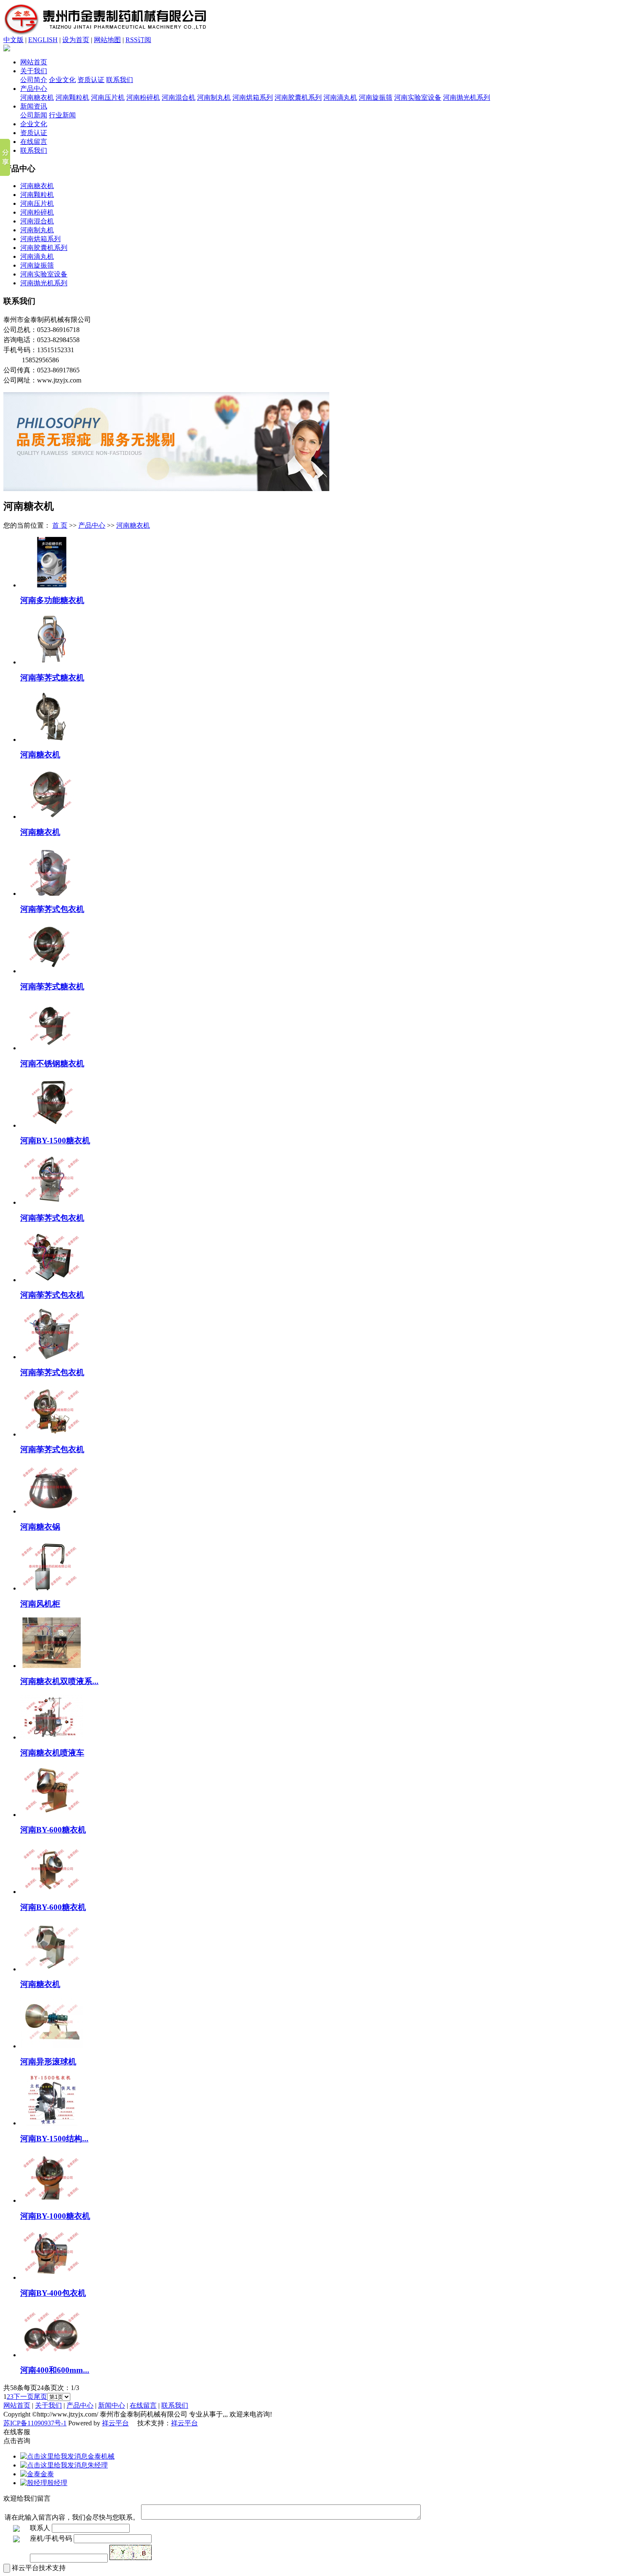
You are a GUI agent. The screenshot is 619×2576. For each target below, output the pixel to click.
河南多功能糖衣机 (52, 600)
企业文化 (62, 80)
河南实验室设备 (418, 97)
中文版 (13, 40)
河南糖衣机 (37, 97)
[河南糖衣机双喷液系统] (52, 1666)
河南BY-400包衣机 (53, 2293)
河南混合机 (179, 97)
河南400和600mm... (55, 2370)
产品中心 (34, 89)
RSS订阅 (138, 40)
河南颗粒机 (72, 97)
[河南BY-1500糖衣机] (52, 1125)
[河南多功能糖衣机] (52, 585)
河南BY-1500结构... (54, 2139)
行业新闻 (62, 115)
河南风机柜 (40, 1604)
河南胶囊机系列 (298, 97)
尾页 (40, 2397)
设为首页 (76, 40)
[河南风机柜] (52, 1588)
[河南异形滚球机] (52, 2046)
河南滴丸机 (340, 97)
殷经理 (57, 2483)
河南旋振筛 (376, 97)
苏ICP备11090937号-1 (35, 2423)
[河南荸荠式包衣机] (52, 894)
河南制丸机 (214, 97)
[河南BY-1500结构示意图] (52, 2123)
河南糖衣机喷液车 (52, 1753)
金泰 (47, 2474)
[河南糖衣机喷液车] (52, 1737)
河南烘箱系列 (253, 97)
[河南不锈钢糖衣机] (52, 1048)
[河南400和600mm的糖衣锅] (52, 2355)
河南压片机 (108, 97)
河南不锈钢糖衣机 (52, 1064)
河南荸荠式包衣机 (52, 909)
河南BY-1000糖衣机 (55, 2216)
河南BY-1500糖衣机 (55, 1141)
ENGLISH (43, 40)
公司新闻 (34, 115)
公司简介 (34, 80)
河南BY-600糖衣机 (53, 1830)
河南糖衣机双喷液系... (59, 1681)
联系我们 (120, 80)
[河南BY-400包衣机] (52, 2277)
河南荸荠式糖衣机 (52, 678)
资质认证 (91, 80)
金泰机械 (101, 2456)
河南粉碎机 (143, 97)
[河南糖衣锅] (52, 1511)
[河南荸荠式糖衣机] (52, 662)
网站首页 (34, 62)
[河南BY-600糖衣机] (52, 1815)
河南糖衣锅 (40, 1527)
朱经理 (98, 2465)
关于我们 (34, 71)
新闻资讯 (34, 106)
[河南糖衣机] (52, 740)
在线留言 (34, 142)
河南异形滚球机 (48, 2062)
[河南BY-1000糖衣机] (52, 2200)
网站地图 (107, 40)
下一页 (24, 2397)
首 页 (60, 525)
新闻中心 (112, 2405)
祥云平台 (115, 2423)
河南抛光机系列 (467, 97)
